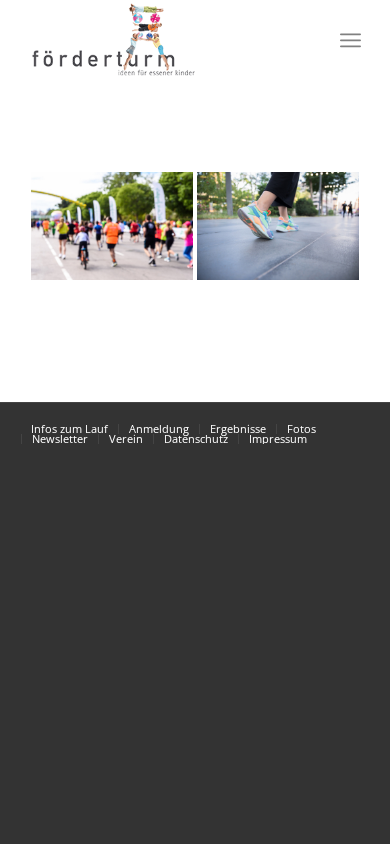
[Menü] (350, 40)
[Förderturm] (112, 226)
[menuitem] (306, 40)
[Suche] (306, 40)
